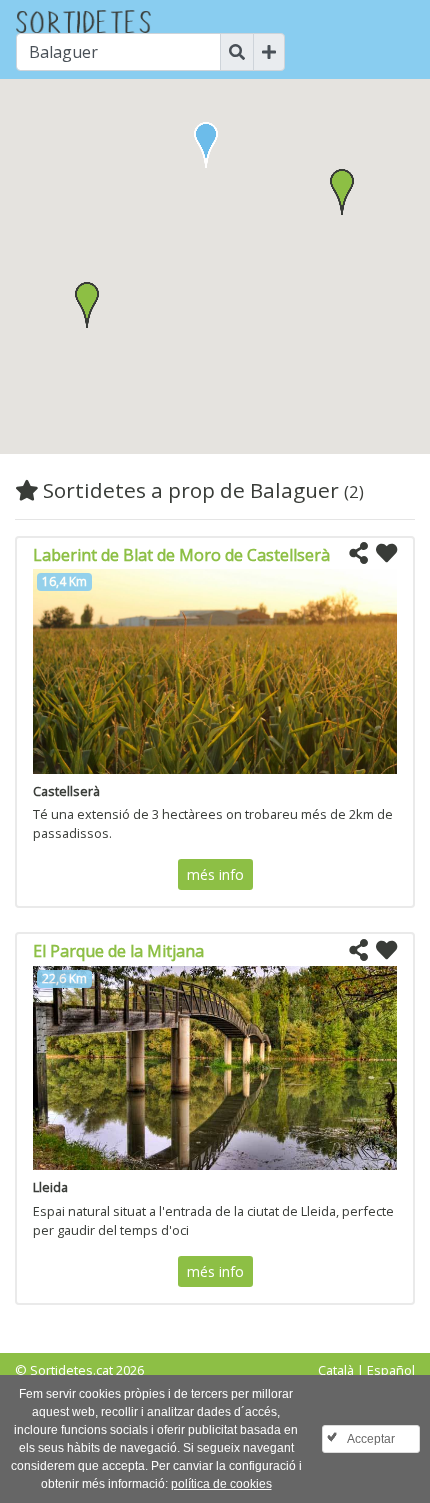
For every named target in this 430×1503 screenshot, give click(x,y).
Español (391, 1370)
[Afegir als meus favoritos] (386, 554)
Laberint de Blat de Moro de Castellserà (181, 555)
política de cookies (221, 1484)
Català (336, 1370)
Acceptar (371, 1439)
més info (215, 874)
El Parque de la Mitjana (118, 951)
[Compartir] (358, 554)
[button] (342, 192)
